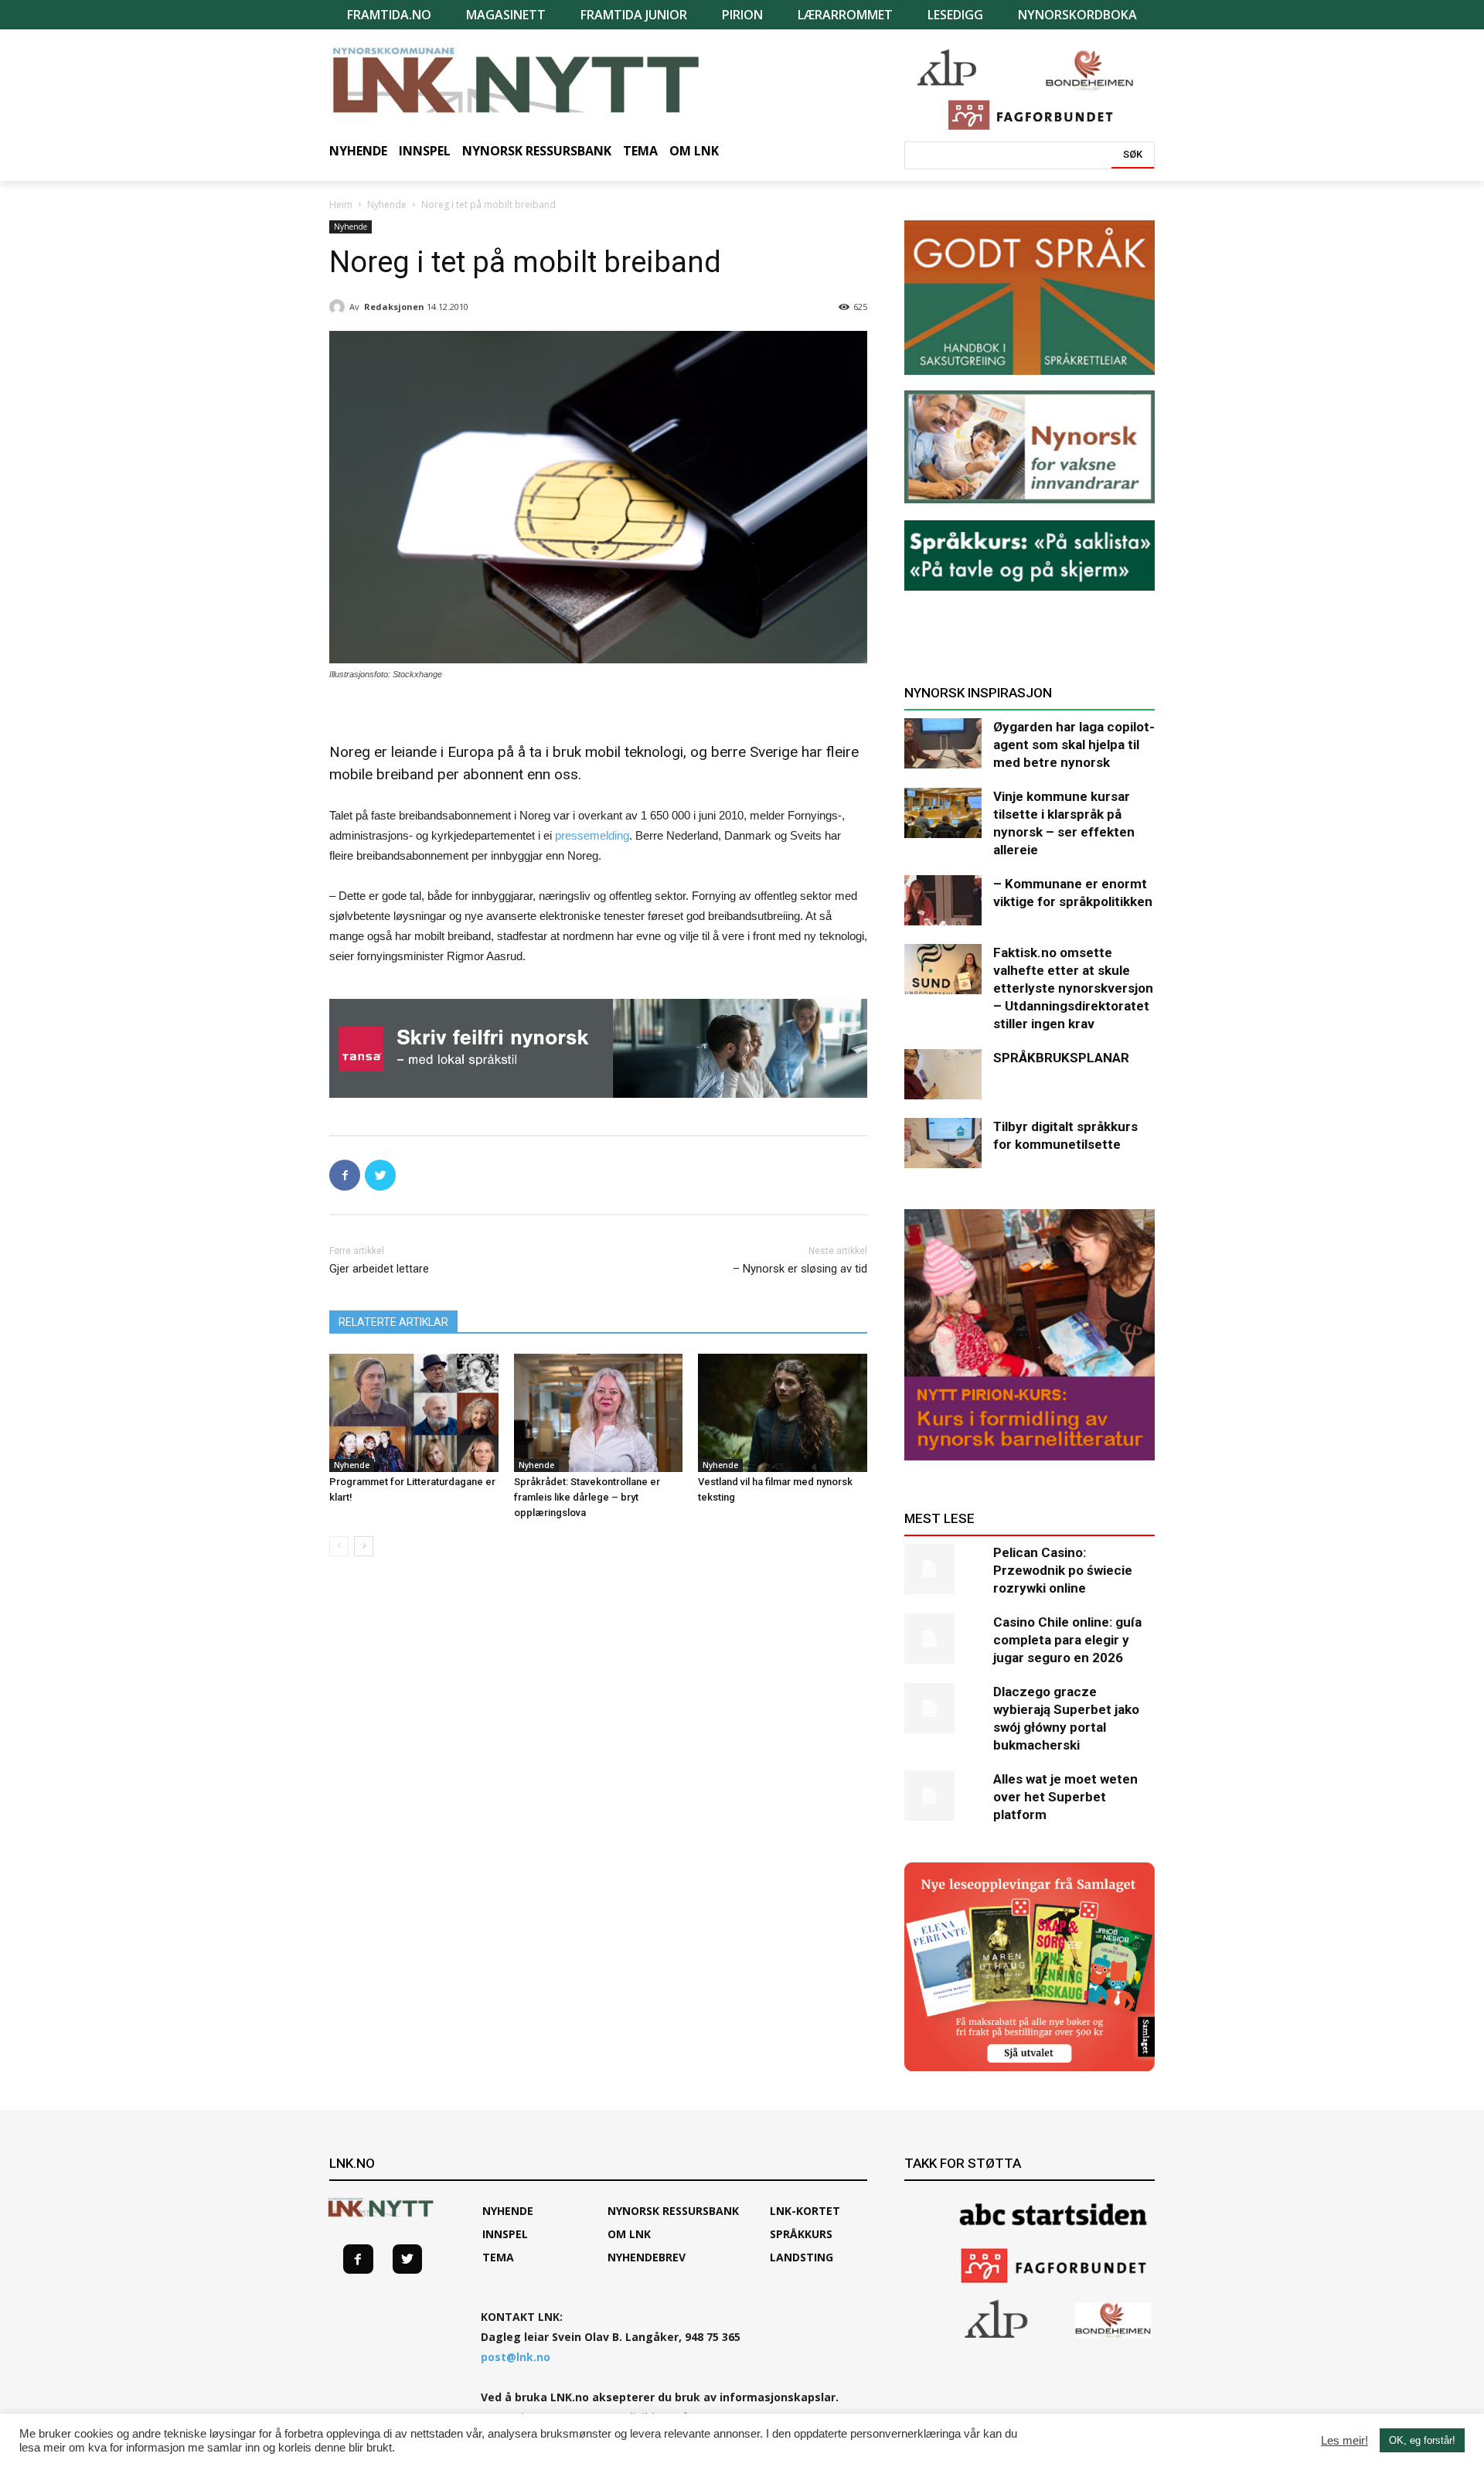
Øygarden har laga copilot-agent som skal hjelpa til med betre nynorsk (1074, 745)
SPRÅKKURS (801, 2234)
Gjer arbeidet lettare (379, 1269)
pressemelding (592, 835)
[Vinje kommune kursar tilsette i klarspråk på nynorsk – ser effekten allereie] (943, 813)
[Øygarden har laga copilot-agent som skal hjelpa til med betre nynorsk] (943, 743)
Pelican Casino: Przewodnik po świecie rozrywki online (1063, 1570)
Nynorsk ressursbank (673, 2211)
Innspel (505, 2234)
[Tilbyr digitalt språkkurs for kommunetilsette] (943, 1143)
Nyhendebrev (647, 2257)
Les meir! (1344, 2441)
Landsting (802, 2257)
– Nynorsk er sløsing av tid (800, 1269)
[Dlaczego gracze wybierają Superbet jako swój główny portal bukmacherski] (943, 1708)
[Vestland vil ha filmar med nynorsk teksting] (783, 1413)
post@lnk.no (516, 2357)
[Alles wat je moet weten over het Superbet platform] (943, 1796)
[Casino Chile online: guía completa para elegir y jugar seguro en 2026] (943, 1639)
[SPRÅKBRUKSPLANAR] (943, 1074)
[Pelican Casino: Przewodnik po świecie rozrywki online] (943, 1569)
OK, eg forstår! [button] (1422, 2440)
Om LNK (629, 2234)
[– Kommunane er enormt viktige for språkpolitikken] (943, 900)
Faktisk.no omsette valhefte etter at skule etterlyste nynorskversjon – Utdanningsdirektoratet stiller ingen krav (1073, 988)
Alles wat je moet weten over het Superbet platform (1065, 1797)
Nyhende (387, 204)
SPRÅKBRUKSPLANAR (1061, 1058)
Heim (341, 204)
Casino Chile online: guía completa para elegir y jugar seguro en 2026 (1067, 1640)
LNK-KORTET (805, 2211)
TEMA (498, 2257)
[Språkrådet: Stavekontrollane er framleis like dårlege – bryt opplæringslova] (599, 1413)
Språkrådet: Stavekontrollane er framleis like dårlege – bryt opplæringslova (587, 1497)
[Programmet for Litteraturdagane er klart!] (414, 1413)
